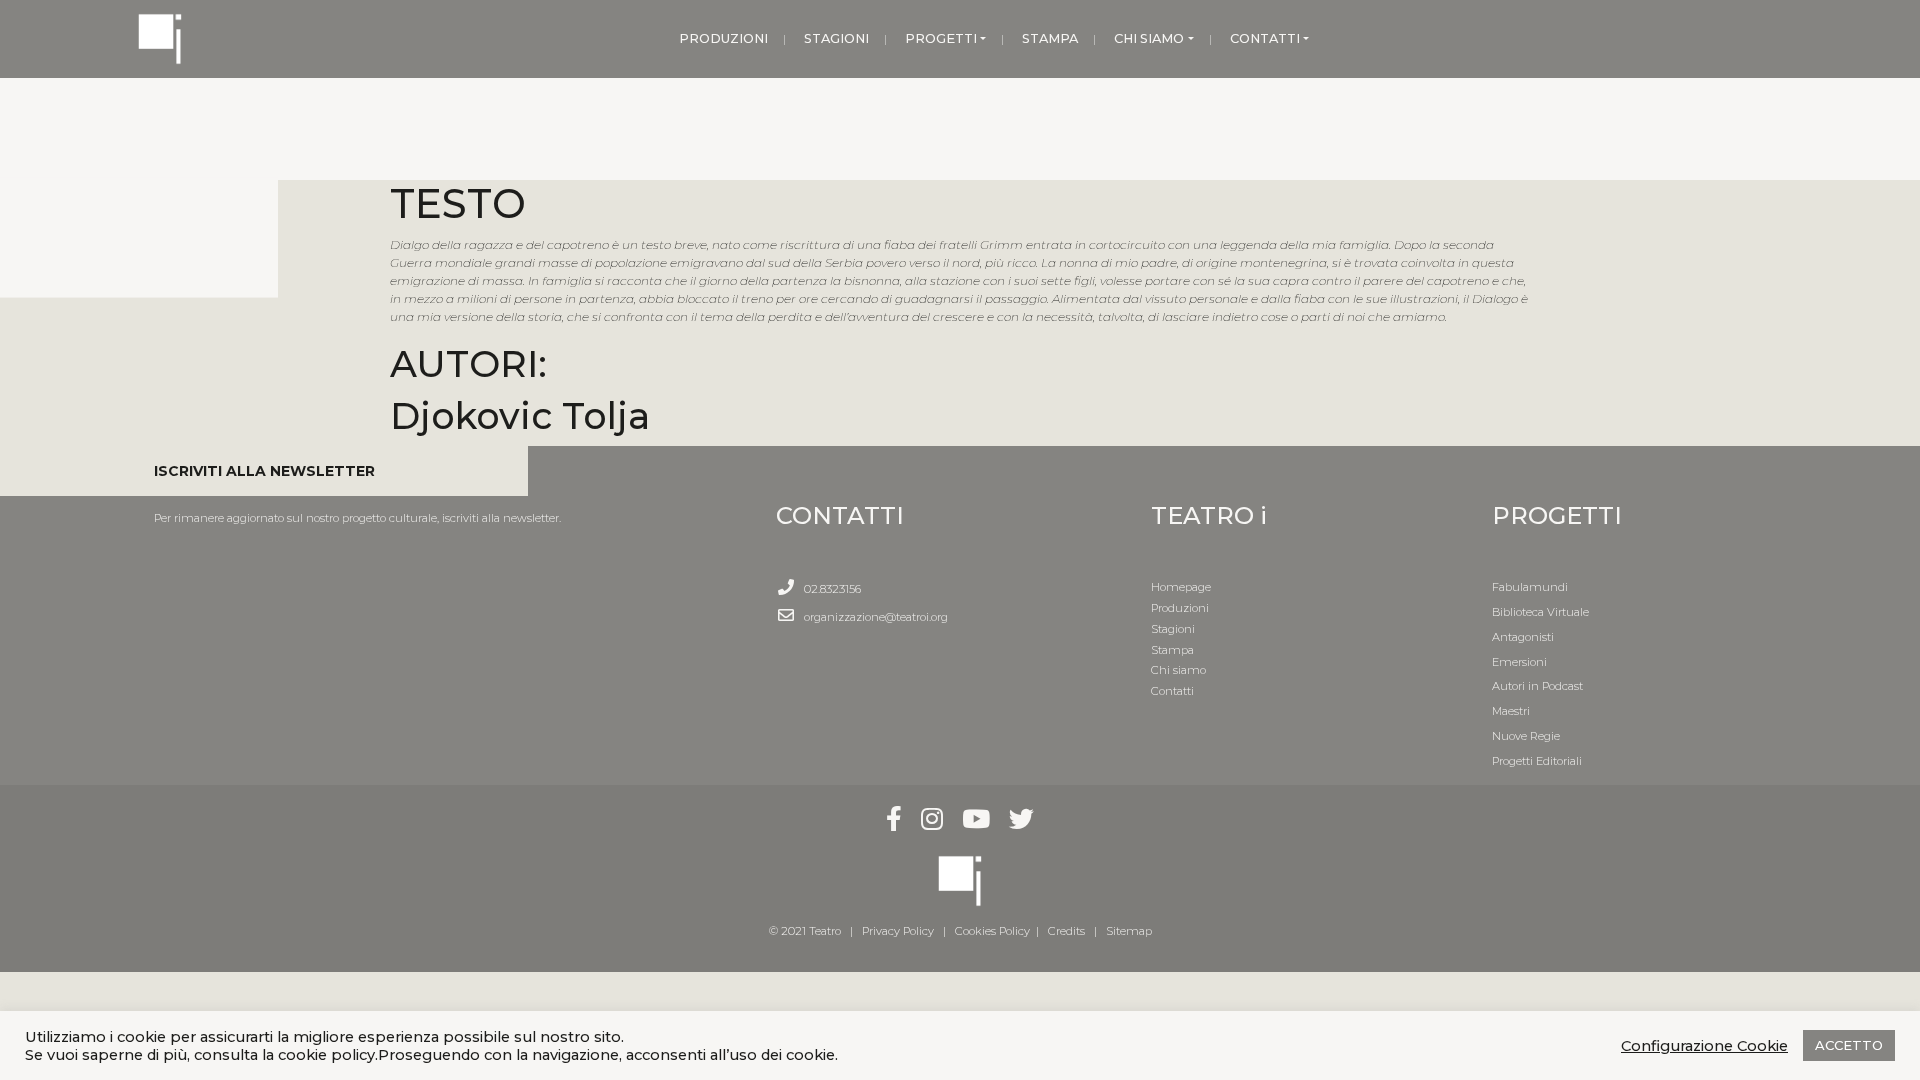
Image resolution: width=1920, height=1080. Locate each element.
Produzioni (1180, 608)
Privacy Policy (898, 931)
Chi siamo (1178, 670)
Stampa (1172, 650)
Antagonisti (1523, 637)
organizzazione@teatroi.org (876, 617)
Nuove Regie (1526, 736)
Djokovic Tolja (520, 415)
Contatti (1172, 691)
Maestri (1511, 711)
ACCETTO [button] (1849, 1045)
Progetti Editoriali (1537, 761)
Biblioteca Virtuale (1540, 612)
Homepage (1181, 587)
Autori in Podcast (1537, 686)
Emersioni (1519, 662)
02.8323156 (832, 589)
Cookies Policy (992, 931)
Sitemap (1129, 931)
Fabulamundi (1530, 587)
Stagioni (1173, 629)
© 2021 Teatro (808, 931)
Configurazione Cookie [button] (1704, 1046)
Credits (1066, 931)
